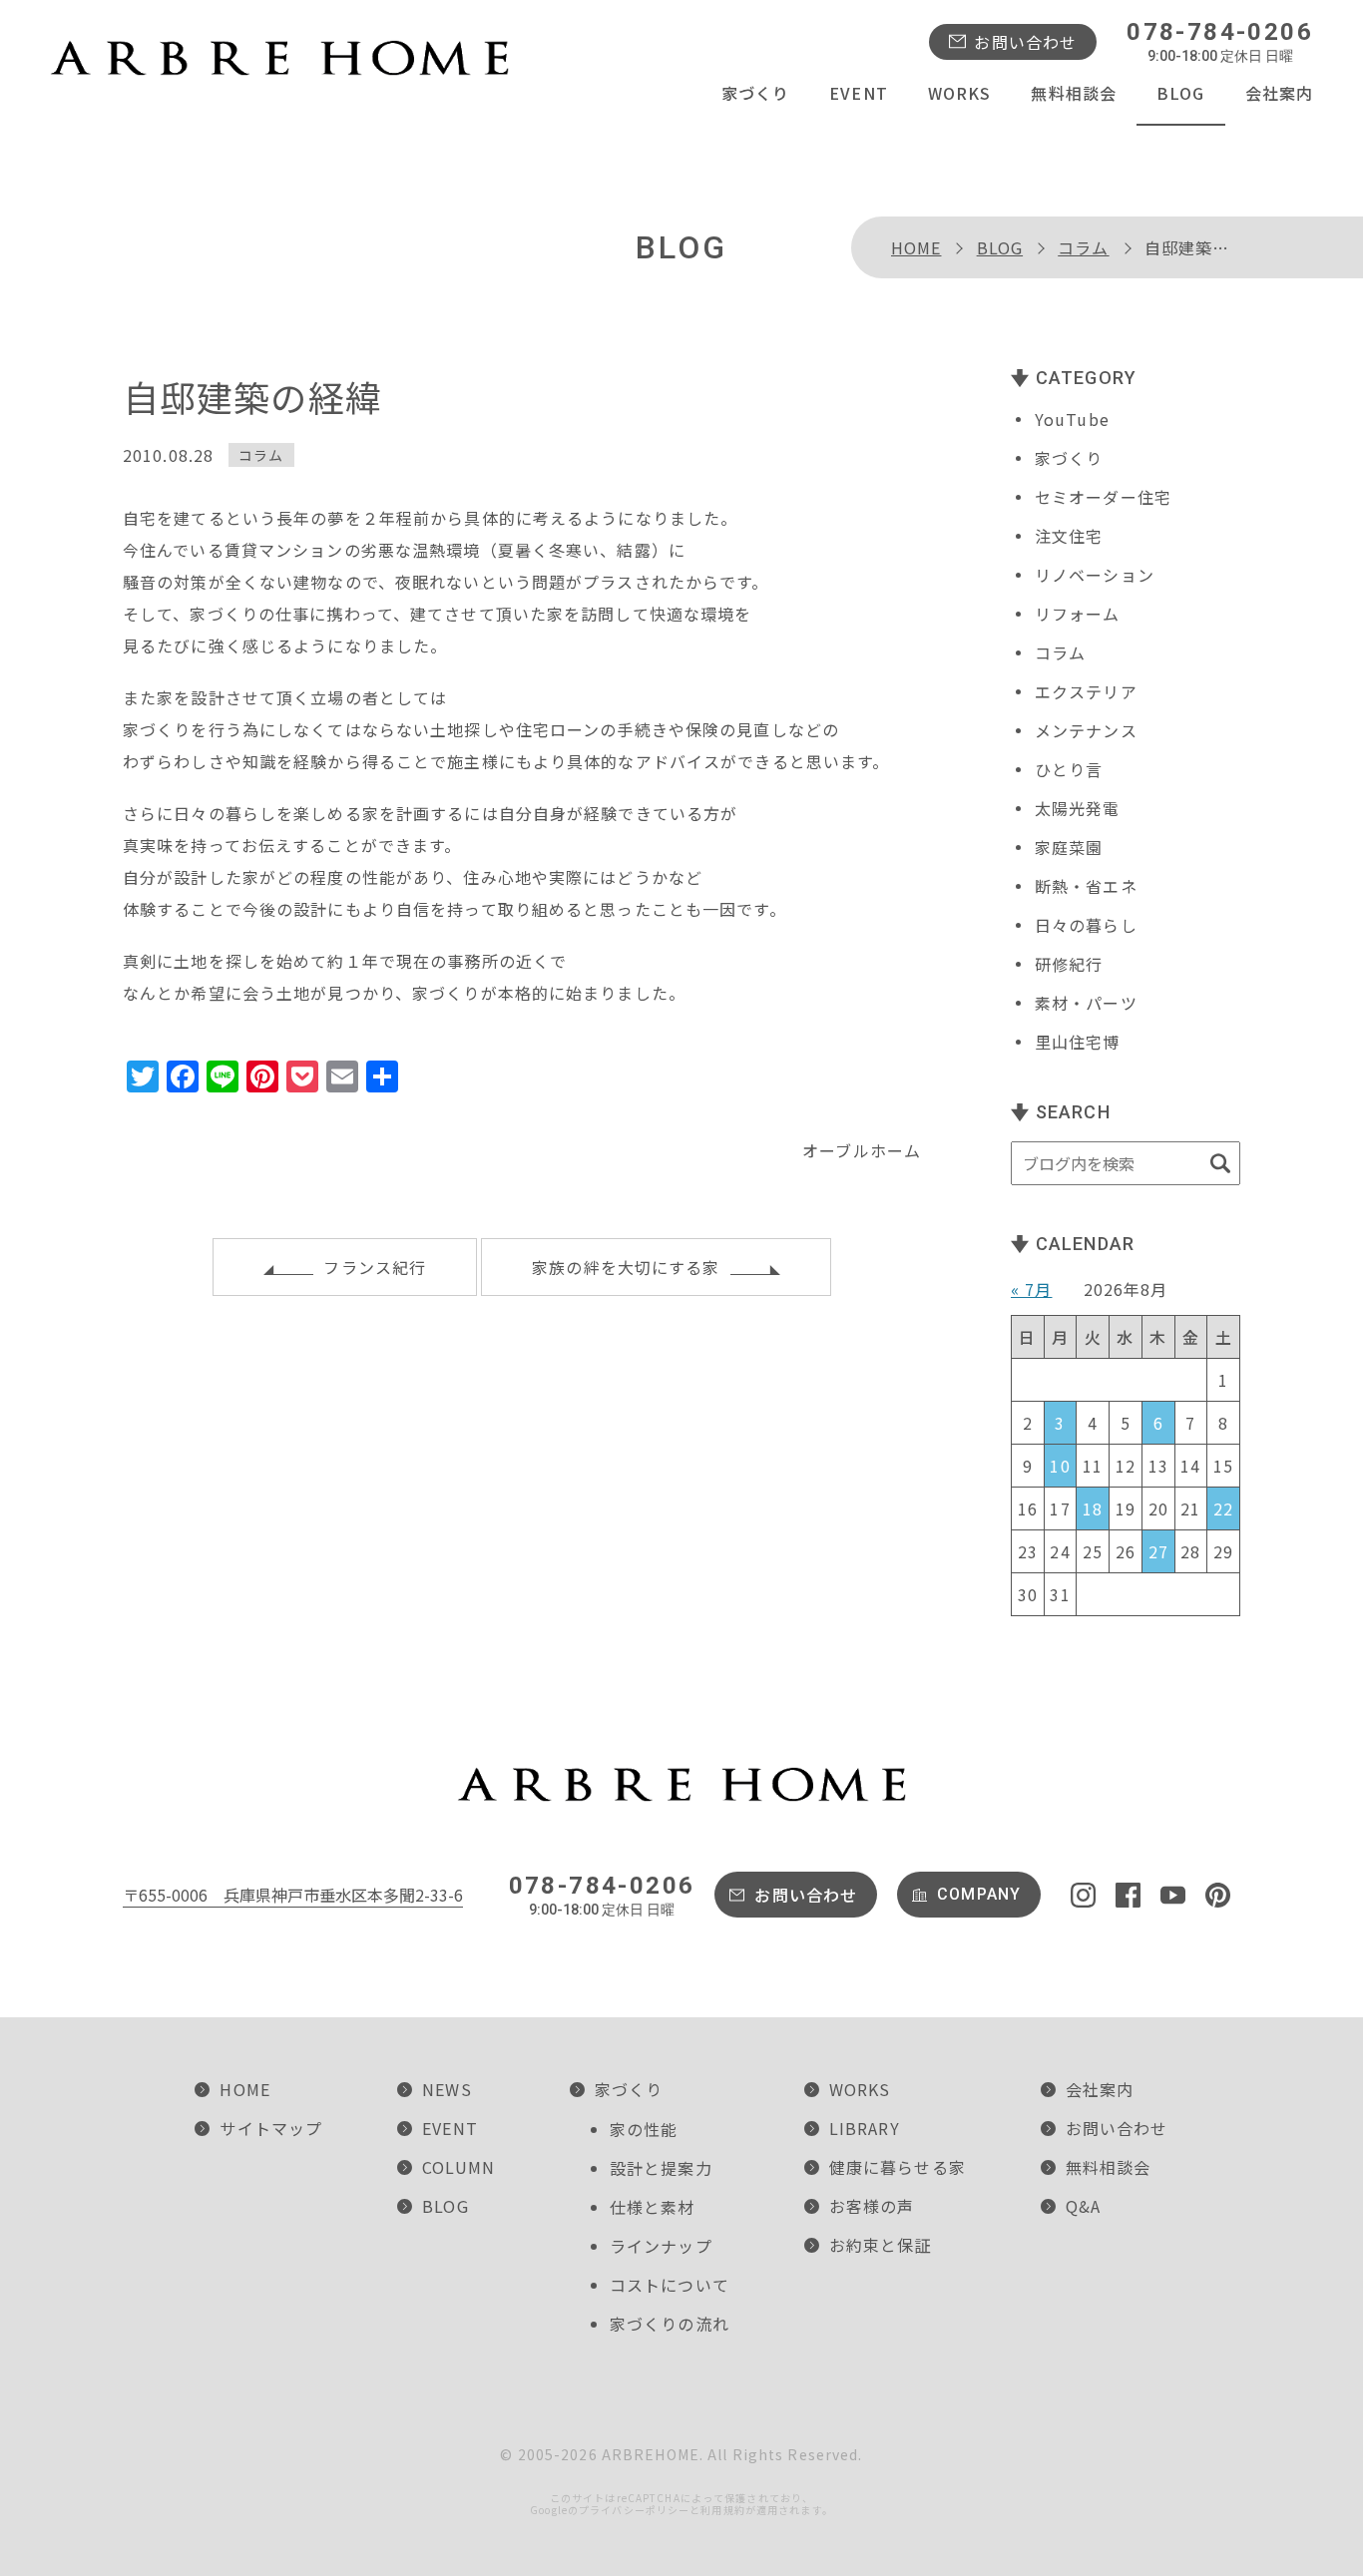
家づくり (755, 93)
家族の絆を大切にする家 (626, 1267)
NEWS (447, 2089)
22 (1223, 1508)
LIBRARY (865, 2128)
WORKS (960, 93)
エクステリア (1086, 691)
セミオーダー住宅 (1103, 497)
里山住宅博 (1078, 1042)
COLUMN (458, 2167)
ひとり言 (1069, 769)
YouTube (1072, 419)
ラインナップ (661, 2246)
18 (1093, 1508)
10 (1060, 1466)
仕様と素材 (653, 2207)
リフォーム (1078, 614)
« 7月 (1031, 1289)
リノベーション (1095, 575)
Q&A (1083, 2206)
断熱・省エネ (1086, 886)
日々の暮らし (1086, 925)
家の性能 (644, 2129)
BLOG (1180, 93)
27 (1158, 1551)
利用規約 (722, 2510)
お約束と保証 (881, 2245)
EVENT (859, 93)
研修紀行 (1069, 964)
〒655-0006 (293, 1895)
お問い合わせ (1025, 42)
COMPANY (979, 1894)
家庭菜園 (1069, 847)
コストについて (670, 2285)
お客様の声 (872, 2206)
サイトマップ (271, 2128)
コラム (1083, 247)
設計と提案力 (661, 2168)
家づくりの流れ (670, 2324)
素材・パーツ (1086, 1003)
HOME (916, 247)
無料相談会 (1074, 93)
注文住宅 (1069, 536)
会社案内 (1279, 93)
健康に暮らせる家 (898, 2167)
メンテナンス (1086, 730)
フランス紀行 (375, 1267)
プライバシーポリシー (634, 2510)
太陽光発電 (1078, 808)
